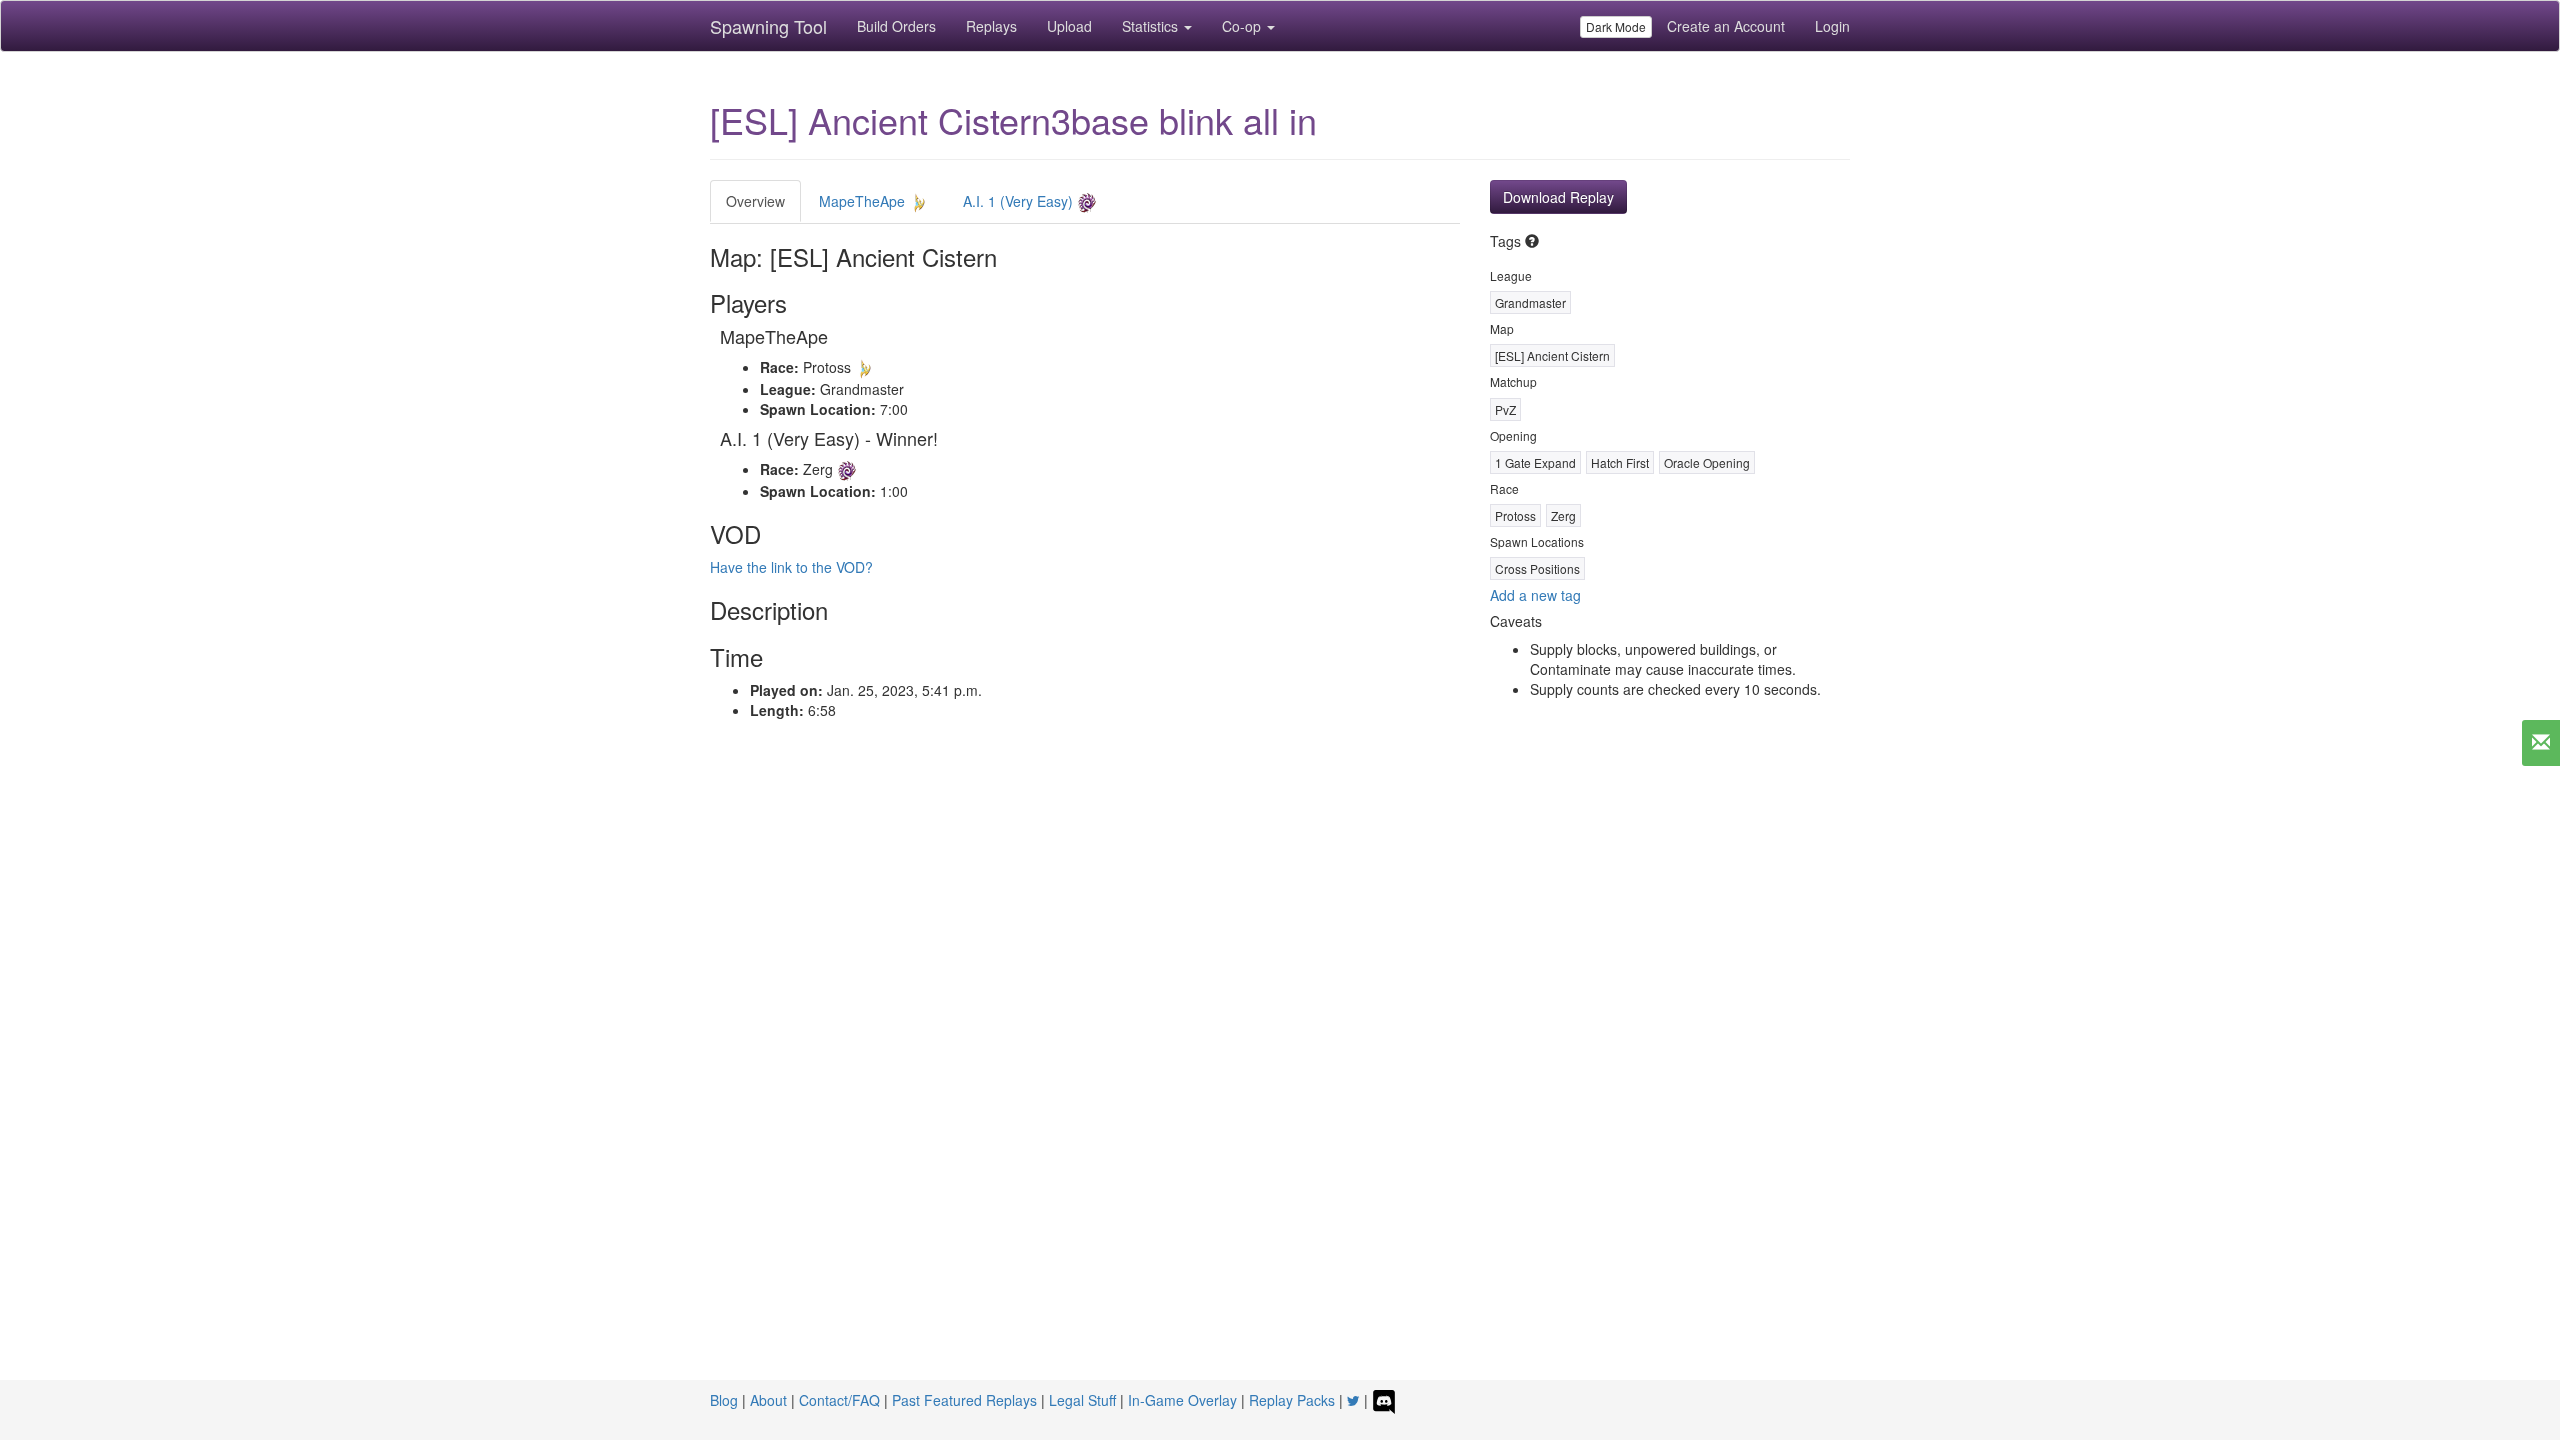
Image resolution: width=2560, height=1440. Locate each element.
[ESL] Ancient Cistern (1552, 355)
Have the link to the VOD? (791, 567)
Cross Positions (1537, 568)
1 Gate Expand (1535, 462)
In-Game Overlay (1182, 1400)
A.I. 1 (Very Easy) (1020, 201)
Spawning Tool (768, 26)
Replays (991, 26)
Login (1832, 26)
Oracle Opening (1707, 462)
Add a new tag (1535, 595)
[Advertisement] (1280, 920)
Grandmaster (1530, 302)
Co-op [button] (1243, 26)
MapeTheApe (864, 201)
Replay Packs (1292, 1400)
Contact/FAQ (839, 1400)
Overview (755, 201)
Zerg (1563, 515)
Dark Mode (1616, 26)
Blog (724, 1400)
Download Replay (1558, 197)
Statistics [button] (1152, 26)
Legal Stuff (1082, 1400)
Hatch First (1620, 462)
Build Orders (896, 26)
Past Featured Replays (964, 1400)
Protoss (1515, 515)
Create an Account (1726, 26)
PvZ (1505, 409)
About (768, 1400)
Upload (1069, 26)
